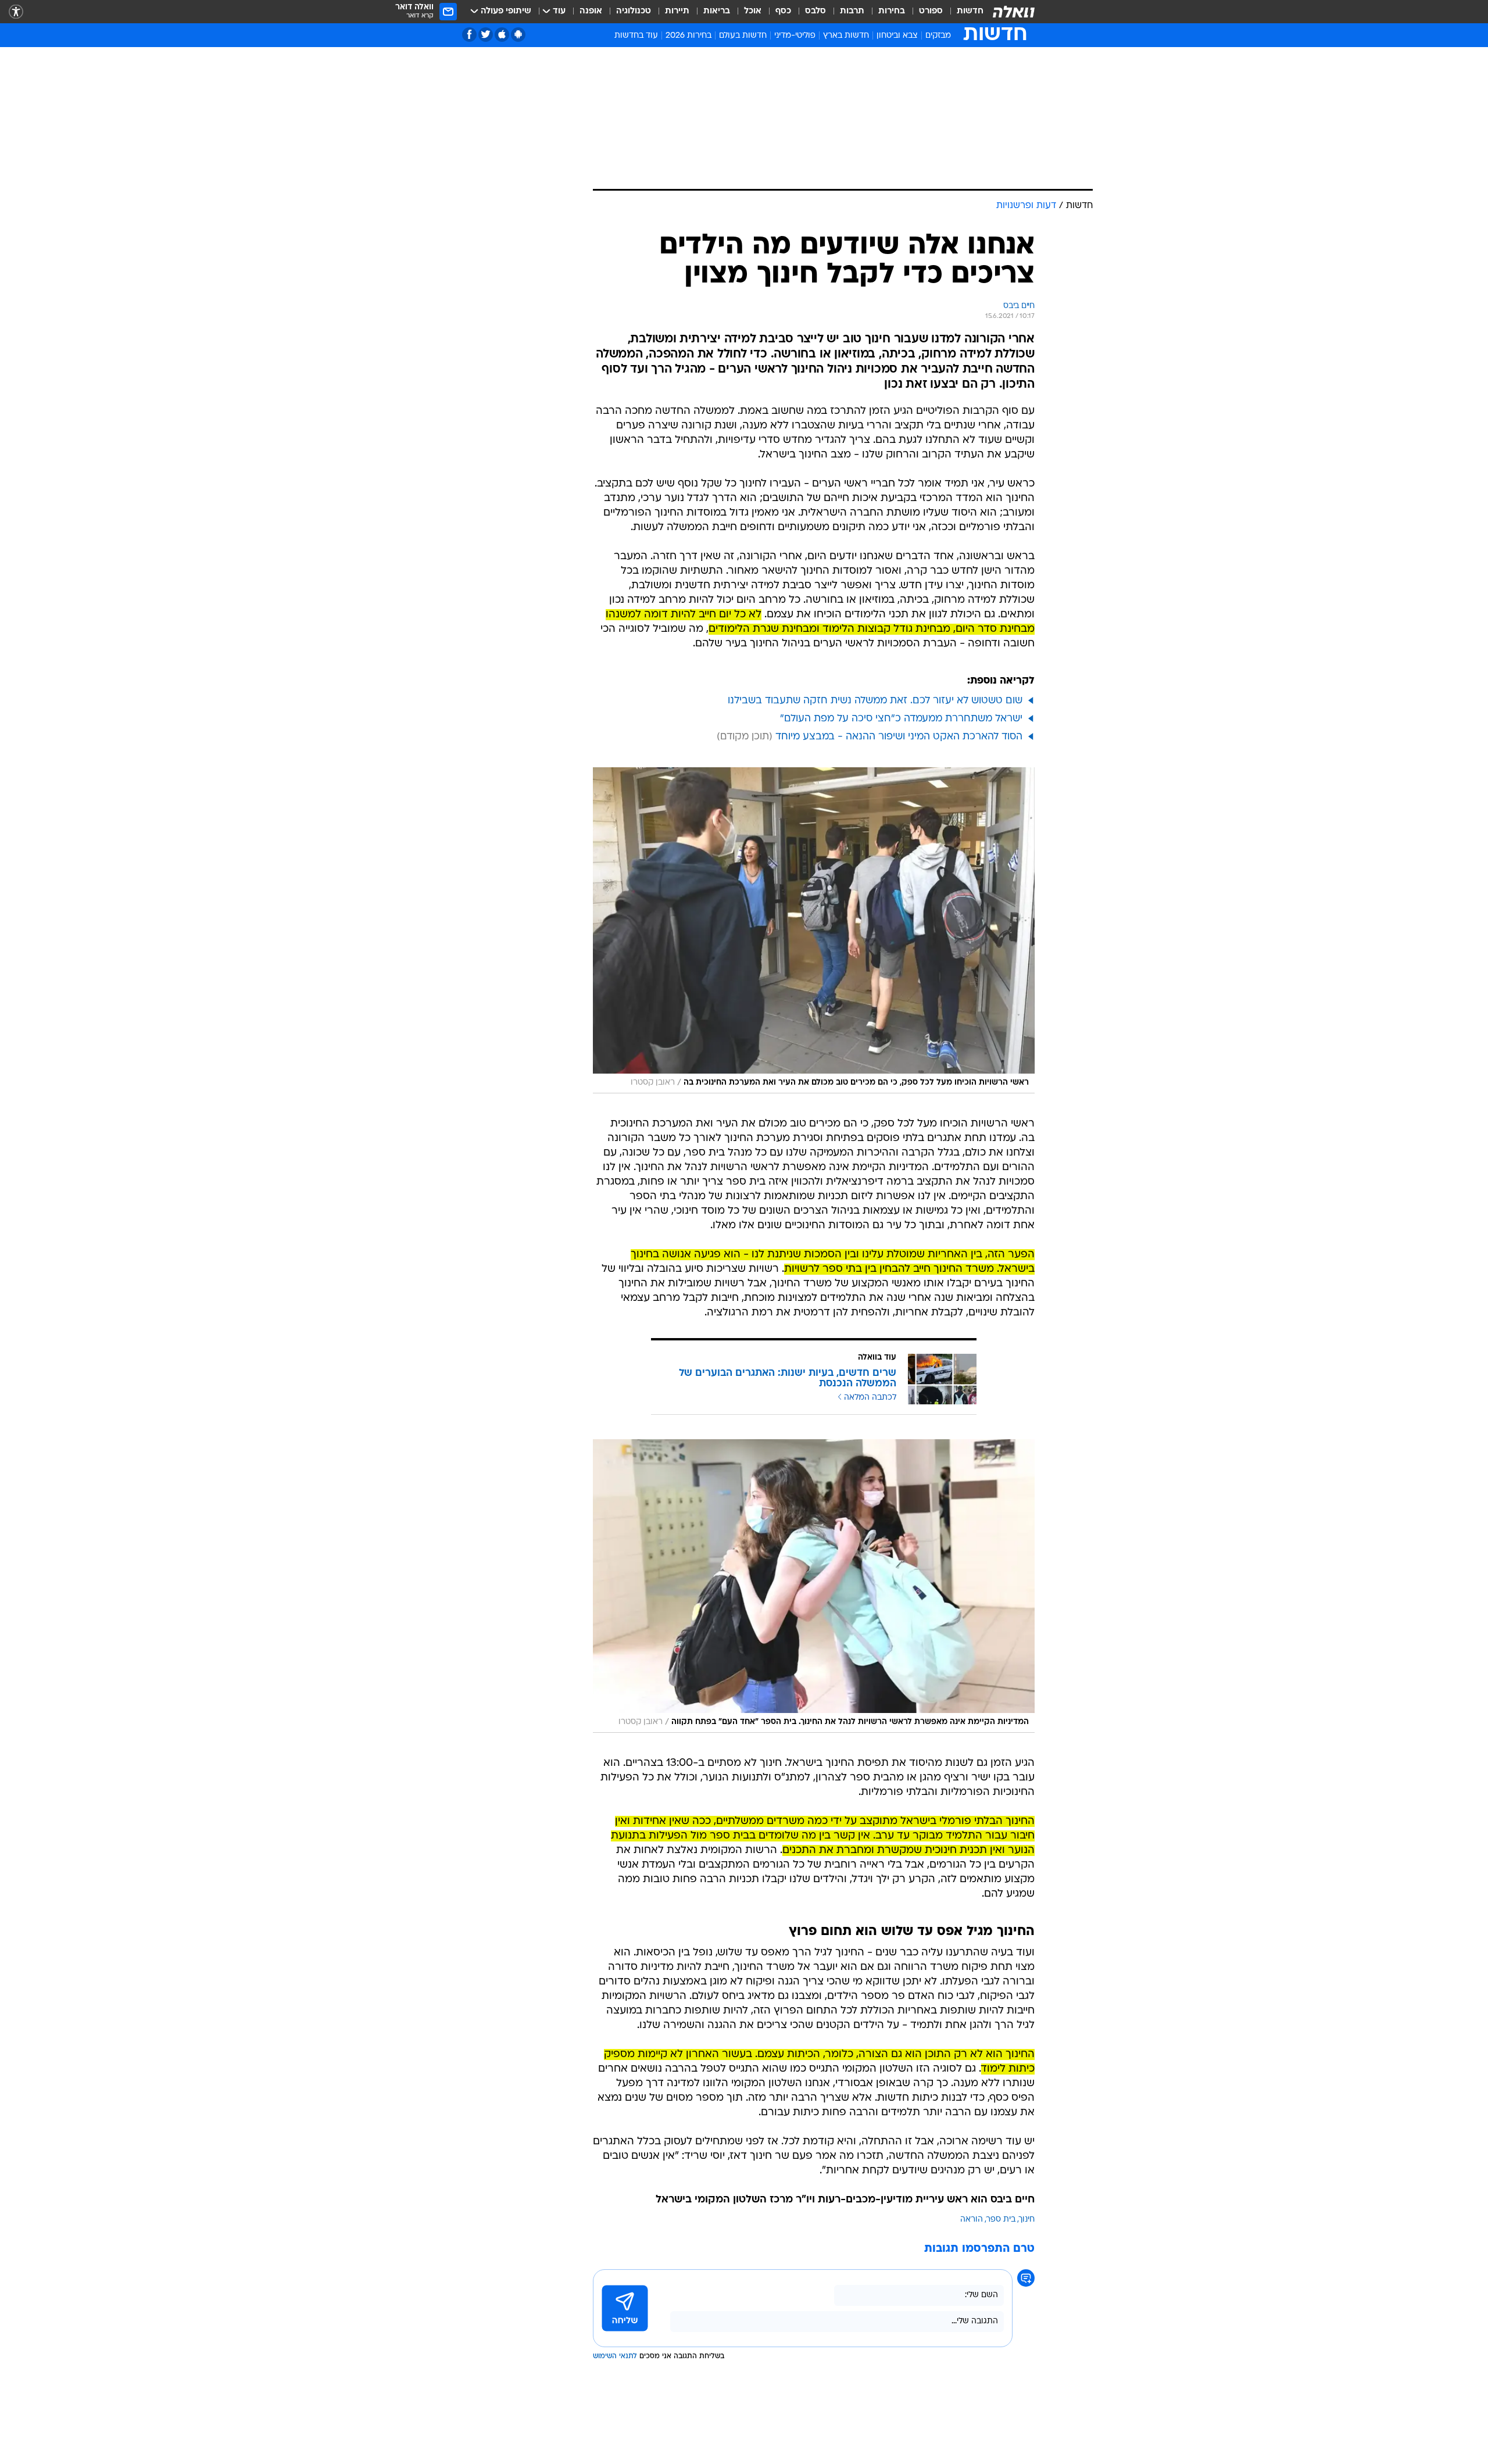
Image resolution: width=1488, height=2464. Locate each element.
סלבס (815, 11)
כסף (783, 11)
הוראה (972, 2220)
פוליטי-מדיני (795, 36)
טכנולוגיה (634, 11)
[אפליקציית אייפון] (502, 35)
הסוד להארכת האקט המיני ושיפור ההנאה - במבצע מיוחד (899, 737)
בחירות (892, 11)
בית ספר (1001, 2220)
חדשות (970, 11)
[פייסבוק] (469, 35)
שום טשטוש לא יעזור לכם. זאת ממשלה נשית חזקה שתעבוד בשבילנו (875, 701)
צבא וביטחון (897, 36)
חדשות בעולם (743, 36)
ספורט (931, 11)
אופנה (591, 11)
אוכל (753, 11)
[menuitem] (963, 12)
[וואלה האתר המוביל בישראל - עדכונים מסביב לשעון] (1014, 12)
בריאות (717, 11)
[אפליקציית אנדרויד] (518, 35)
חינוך (1027, 2220)
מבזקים (938, 36)
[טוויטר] (486, 35)
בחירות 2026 (688, 36)
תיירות (677, 11)
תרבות (852, 11)
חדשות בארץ (846, 36)
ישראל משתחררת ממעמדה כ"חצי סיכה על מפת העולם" (901, 719)
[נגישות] (16, 12)
